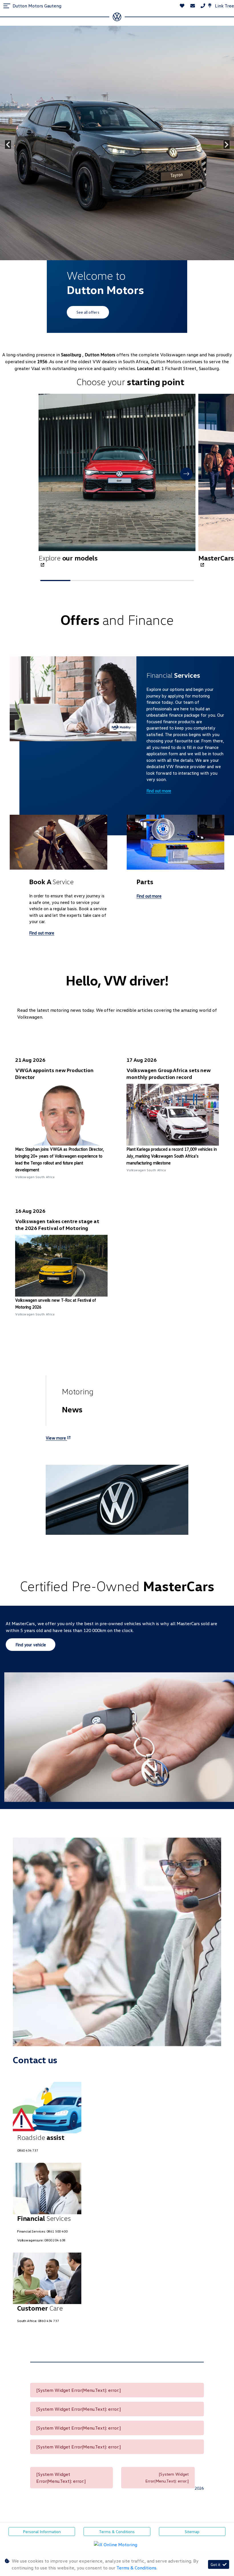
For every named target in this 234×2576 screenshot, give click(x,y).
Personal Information (42, 2532)
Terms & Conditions (117, 2532)
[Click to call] (203, 6)
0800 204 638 (55, 2240)
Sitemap (192, 2532)
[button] (186, 474)
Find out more (159, 791)
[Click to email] (193, 6)
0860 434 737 (28, 2150)
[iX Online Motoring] (117, 2544)
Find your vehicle (31, 1645)
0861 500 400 (57, 2231)
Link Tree (224, 6)
